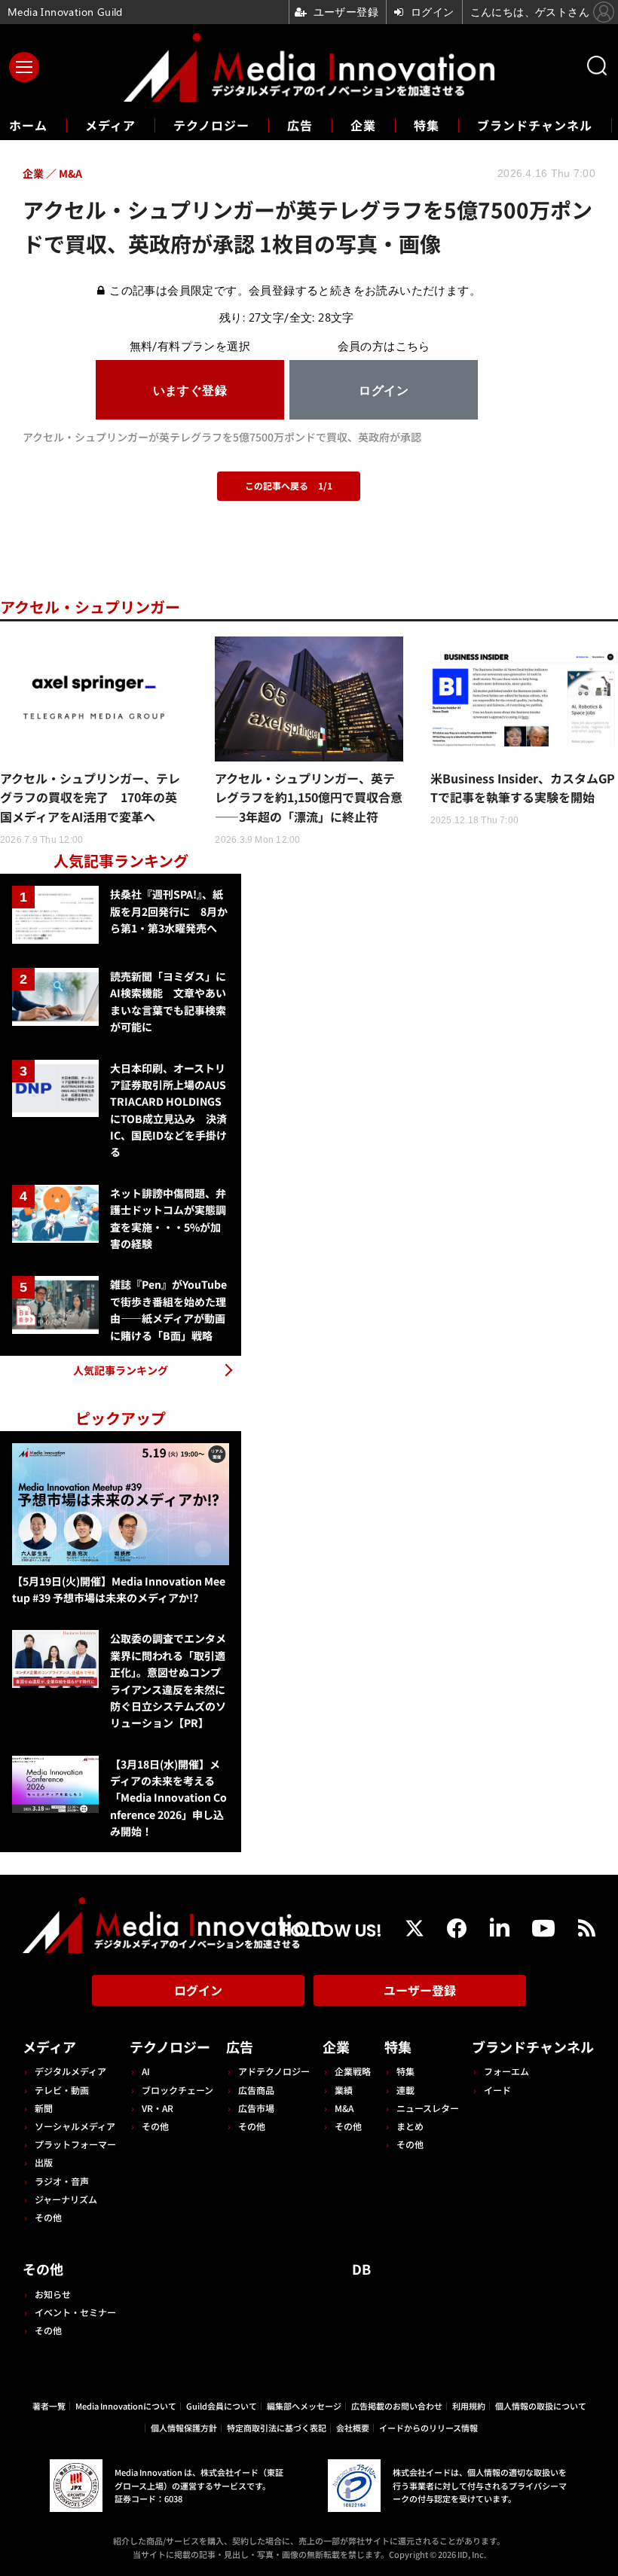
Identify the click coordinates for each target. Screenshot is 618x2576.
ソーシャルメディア (75, 2126)
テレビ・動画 (62, 2090)
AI (146, 2071)
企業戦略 (353, 2071)
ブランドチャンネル (535, 125)
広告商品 (256, 2090)
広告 (300, 125)
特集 (427, 125)
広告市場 (256, 2108)
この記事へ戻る (289, 485)
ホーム (28, 125)
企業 (363, 125)
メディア (110, 125)
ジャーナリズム (66, 2199)
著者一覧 (49, 2406)
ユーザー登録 (420, 1990)
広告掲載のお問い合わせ (397, 2406)
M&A (344, 2108)
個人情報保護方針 (184, 2428)
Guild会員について (222, 2406)
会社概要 (353, 2428)
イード (497, 2090)
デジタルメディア (70, 2071)
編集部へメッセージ (304, 2406)
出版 (44, 2162)
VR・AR (158, 2108)
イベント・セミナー (75, 2312)
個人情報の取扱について (541, 2406)
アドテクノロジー (274, 2071)
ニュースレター (428, 2108)
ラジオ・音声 (62, 2181)
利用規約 (469, 2406)
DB (361, 2269)
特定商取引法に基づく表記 (277, 2428)
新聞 (44, 2108)
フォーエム (506, 2071)
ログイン (198, 1990)
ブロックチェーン (177, 2090)
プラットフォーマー (75, 2144)
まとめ (410, 2126)
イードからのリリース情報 (428, 2428)
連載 (405, 2090)
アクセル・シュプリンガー (90, 607)
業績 (344, 2090)
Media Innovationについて (126, 2406)
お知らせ (53, 2294)
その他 (48, 2217)
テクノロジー (211, 125)
